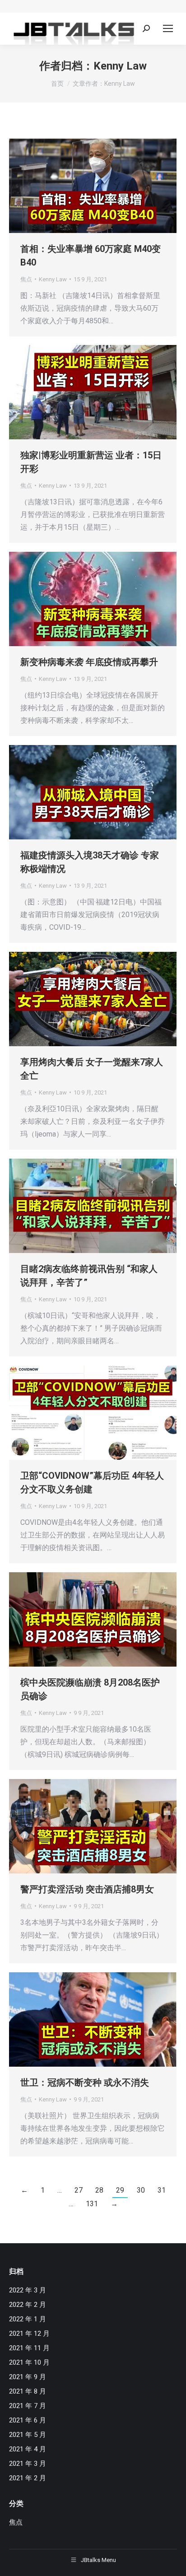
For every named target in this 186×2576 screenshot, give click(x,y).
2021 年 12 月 (29, 2334)
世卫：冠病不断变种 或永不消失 (85, 2082)
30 (141, 2190)
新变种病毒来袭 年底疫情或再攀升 (89, 662)
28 (99, 2190)
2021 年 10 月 (29, 2362)
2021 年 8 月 (28, 2391)
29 (120, 2190)
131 (92, 2204)
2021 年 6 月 (28, 2420)
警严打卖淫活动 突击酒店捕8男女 (87, 1889)
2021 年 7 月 (28, 2406)
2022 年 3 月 (28, 2290)
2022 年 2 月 (28, 2305)
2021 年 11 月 (29, 2348)
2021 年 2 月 (28, 2478)
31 (162, 2190)
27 (79, 2190)
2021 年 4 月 (28, 2449)
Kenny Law (120, 66)
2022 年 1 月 (28, 2319)
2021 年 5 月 (28, 2435)
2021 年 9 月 (28, 2377)
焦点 (26, 279)
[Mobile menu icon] (168, 28)
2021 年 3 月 (28, 2464)
